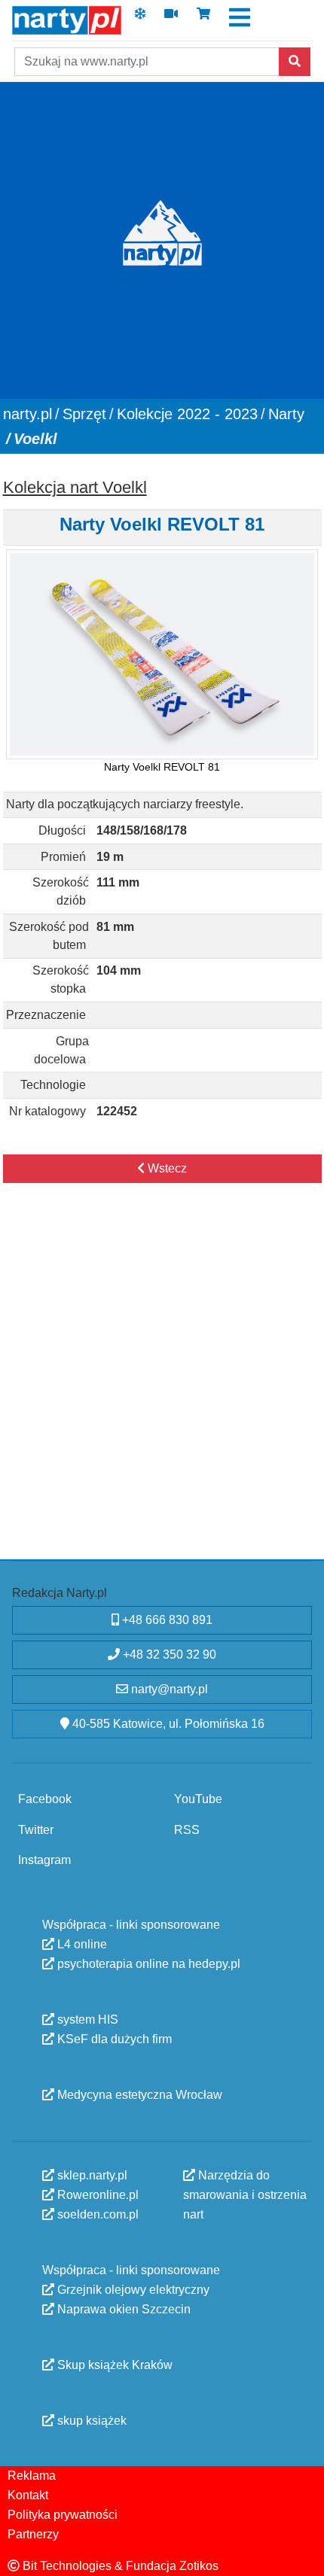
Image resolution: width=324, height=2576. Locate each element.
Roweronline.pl (96, 2194)
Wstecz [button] (166, 1168)
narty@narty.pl (168, 1689)
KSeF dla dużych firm (113, 2038)
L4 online (81, 1943)
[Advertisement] (162, 1387)
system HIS (86, 2019)
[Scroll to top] (304, 2556)
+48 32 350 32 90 (168, 1654)
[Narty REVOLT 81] (162, 654)
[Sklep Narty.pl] (203, 18)
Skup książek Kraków (113, 2364)
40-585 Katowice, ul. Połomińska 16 (167, 1724)
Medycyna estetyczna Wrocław (138, 2094)
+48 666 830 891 (166, 1620)
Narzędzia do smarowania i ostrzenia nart (245, 2194)
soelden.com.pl (96, 2214)
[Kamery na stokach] (171, 18)
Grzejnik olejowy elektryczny (132, 2289)
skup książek (90, 2420)
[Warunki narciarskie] (140, 18)
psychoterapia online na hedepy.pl (147, 1963)
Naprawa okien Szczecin (122, 2308)
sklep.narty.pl (91, 2175)
